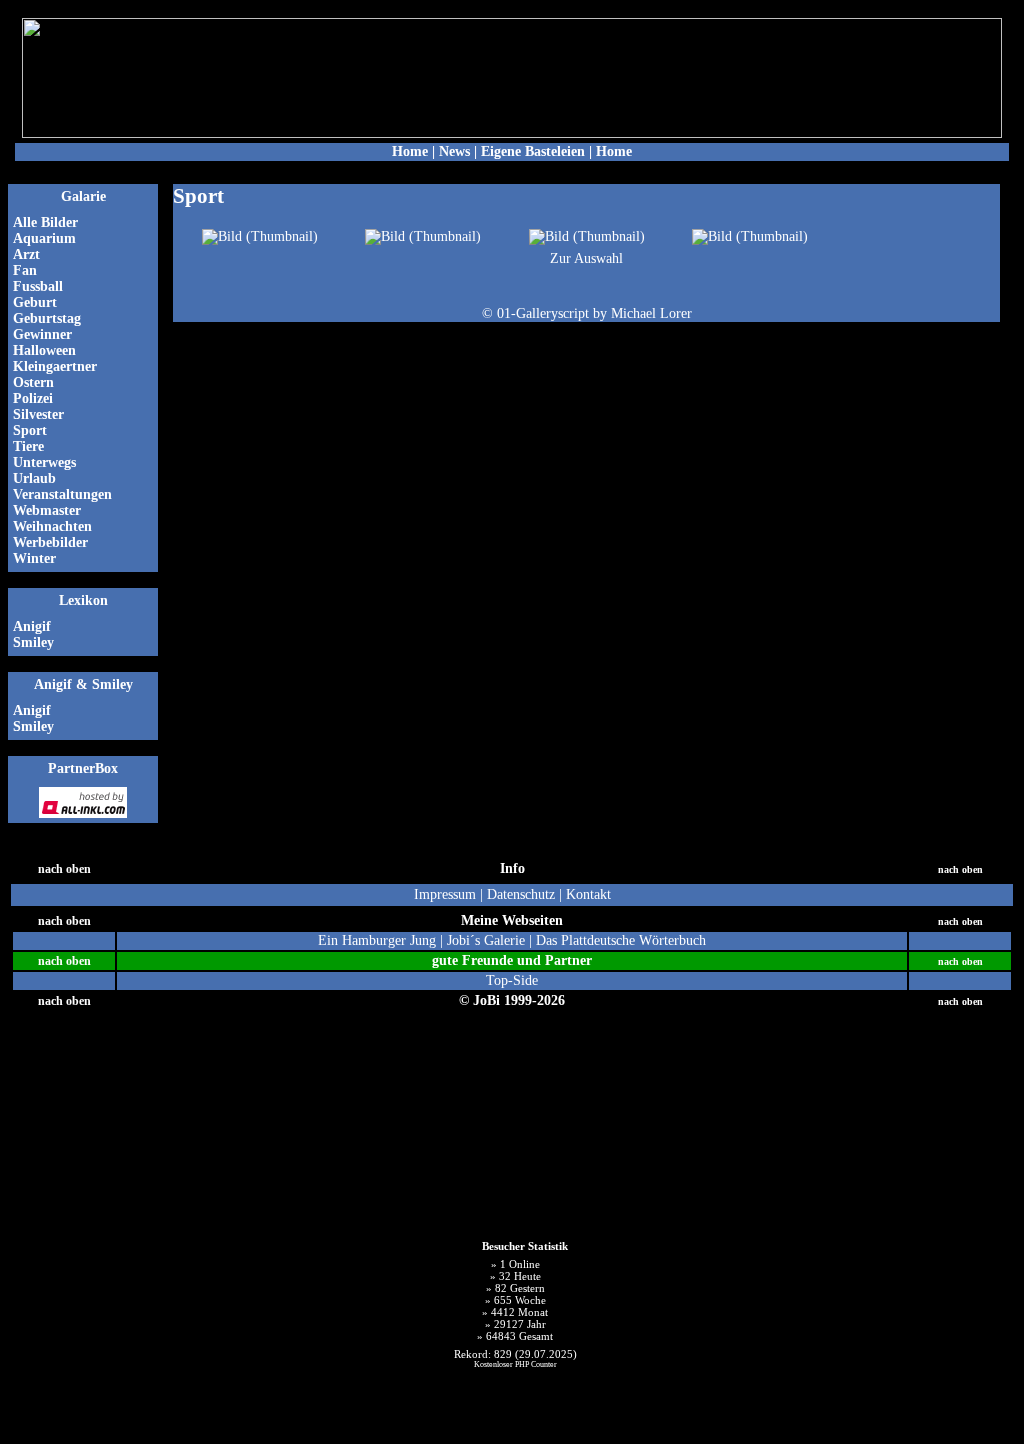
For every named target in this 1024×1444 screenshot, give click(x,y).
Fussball (38, 286)
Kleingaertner (55, 366)
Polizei (33, 398)
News (454, 151)
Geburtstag (47, 318)
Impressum (445, 894)
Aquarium (44, 238)
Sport (30, 430)
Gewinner (42, 334)
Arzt (26, 254)
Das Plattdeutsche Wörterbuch (621, 940)
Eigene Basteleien (533, 151)
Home (410, 151)
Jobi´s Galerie (488, 940)
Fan (25, 270)
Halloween (44, 350)
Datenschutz (521, 894)
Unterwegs (44, 462)
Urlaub (34, 478)
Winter (34, 558)
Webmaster (47, 510)
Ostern (35, 382)
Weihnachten (52, 526)
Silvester (38, 414)
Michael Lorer (651, 313)
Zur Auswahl (586, 258)
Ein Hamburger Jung (377, 940)
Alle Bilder (45, 222)
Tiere (28, 446)
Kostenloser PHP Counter (515, 1364)
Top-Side (512, 980)
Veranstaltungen (62, 494)
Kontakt (588, 894)
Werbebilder (50, 542)
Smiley (33, 642)
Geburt (35, 302)
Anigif (32, 626)
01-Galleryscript (543, 313)
